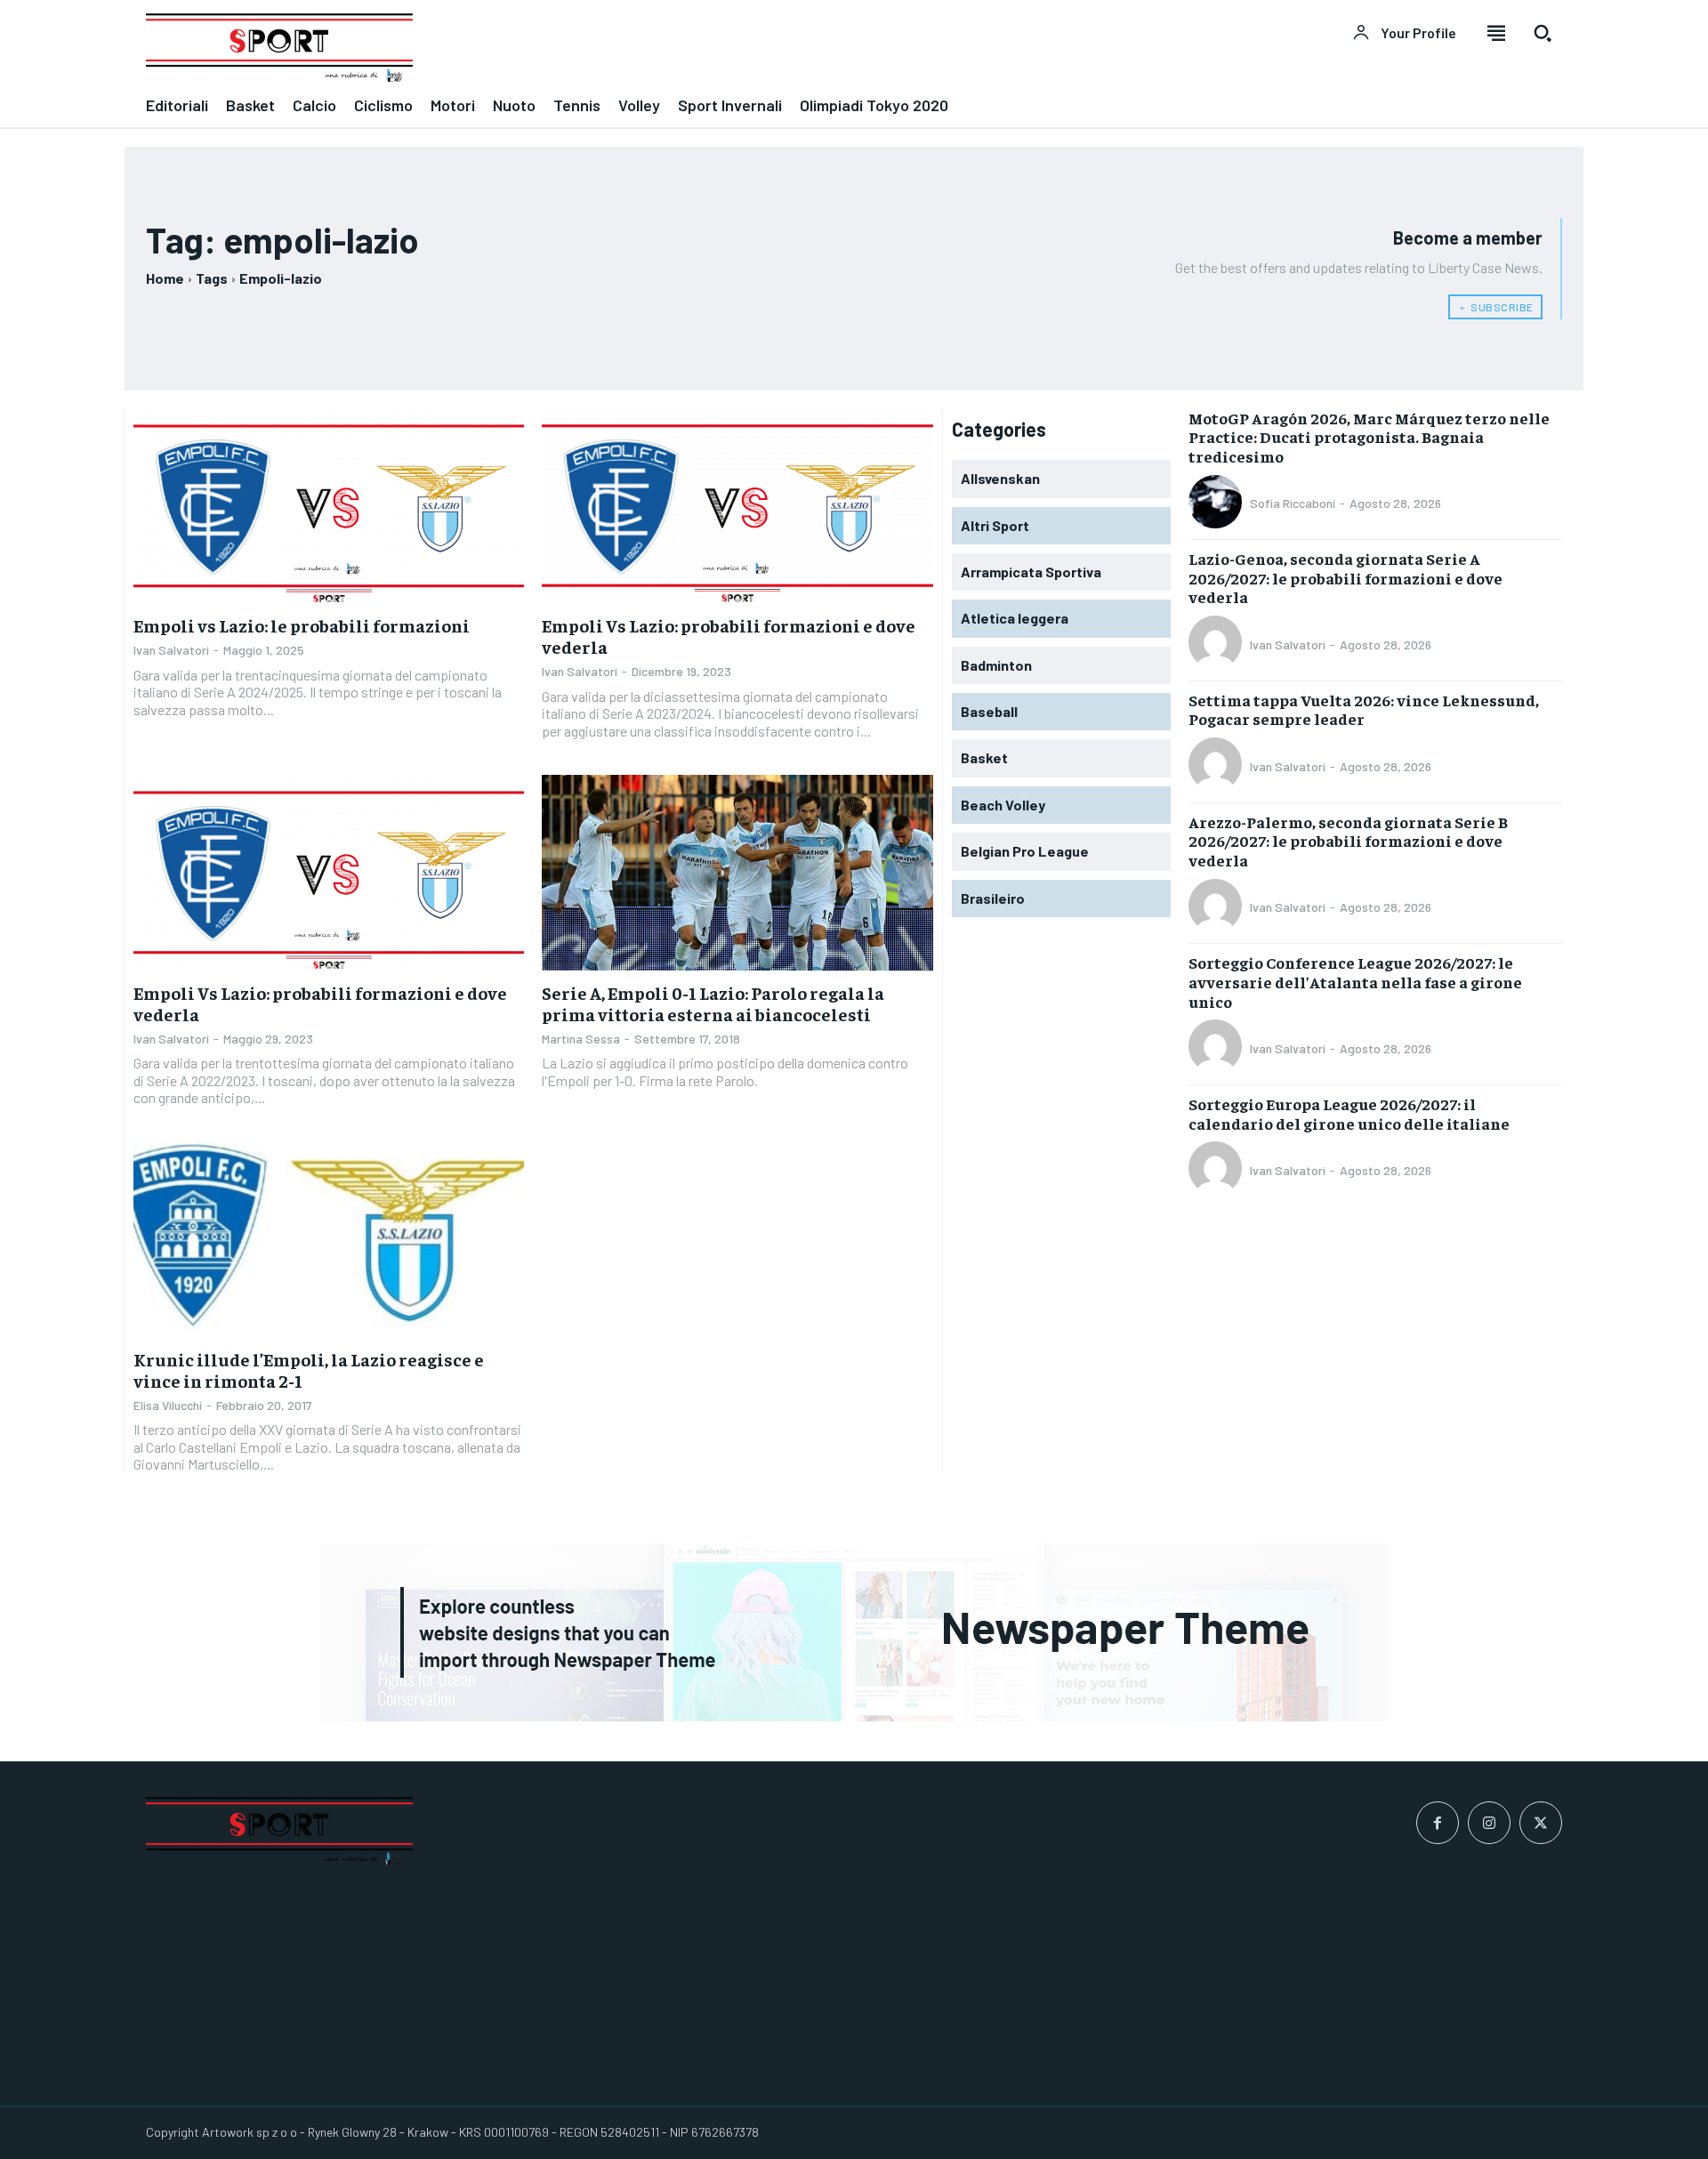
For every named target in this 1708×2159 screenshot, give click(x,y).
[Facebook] (1438, 1823)
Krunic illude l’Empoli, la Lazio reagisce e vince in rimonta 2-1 (309, 1370)
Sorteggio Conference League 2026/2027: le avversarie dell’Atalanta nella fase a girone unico (1355, 981)
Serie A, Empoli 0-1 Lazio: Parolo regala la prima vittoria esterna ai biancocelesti (713, 1003)
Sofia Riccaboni (1293, 503)
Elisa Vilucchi (168, 1405)
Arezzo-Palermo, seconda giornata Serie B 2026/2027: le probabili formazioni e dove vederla (1348, 841)
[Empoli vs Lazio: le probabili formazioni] (329, 506)
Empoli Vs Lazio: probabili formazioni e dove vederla (729, 636)
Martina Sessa (581, 1039)
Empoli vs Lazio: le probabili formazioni (302, 625)
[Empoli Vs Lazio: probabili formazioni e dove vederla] (737, 506)
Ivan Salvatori (171, 650)
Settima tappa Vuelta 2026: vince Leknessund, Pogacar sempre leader (1364, 709)
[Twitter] (1541, 1823)
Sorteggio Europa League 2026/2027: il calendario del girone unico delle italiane (1349, 1113)
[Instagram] (1489, 1823)
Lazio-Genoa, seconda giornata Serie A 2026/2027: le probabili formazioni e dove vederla (1345, 577)
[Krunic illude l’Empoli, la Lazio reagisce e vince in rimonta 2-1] (329, 1239)
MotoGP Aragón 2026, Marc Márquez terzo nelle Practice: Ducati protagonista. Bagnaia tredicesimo (1369, 437)
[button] (1543, 33)
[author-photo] (1218, 503)
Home (165, 278)
